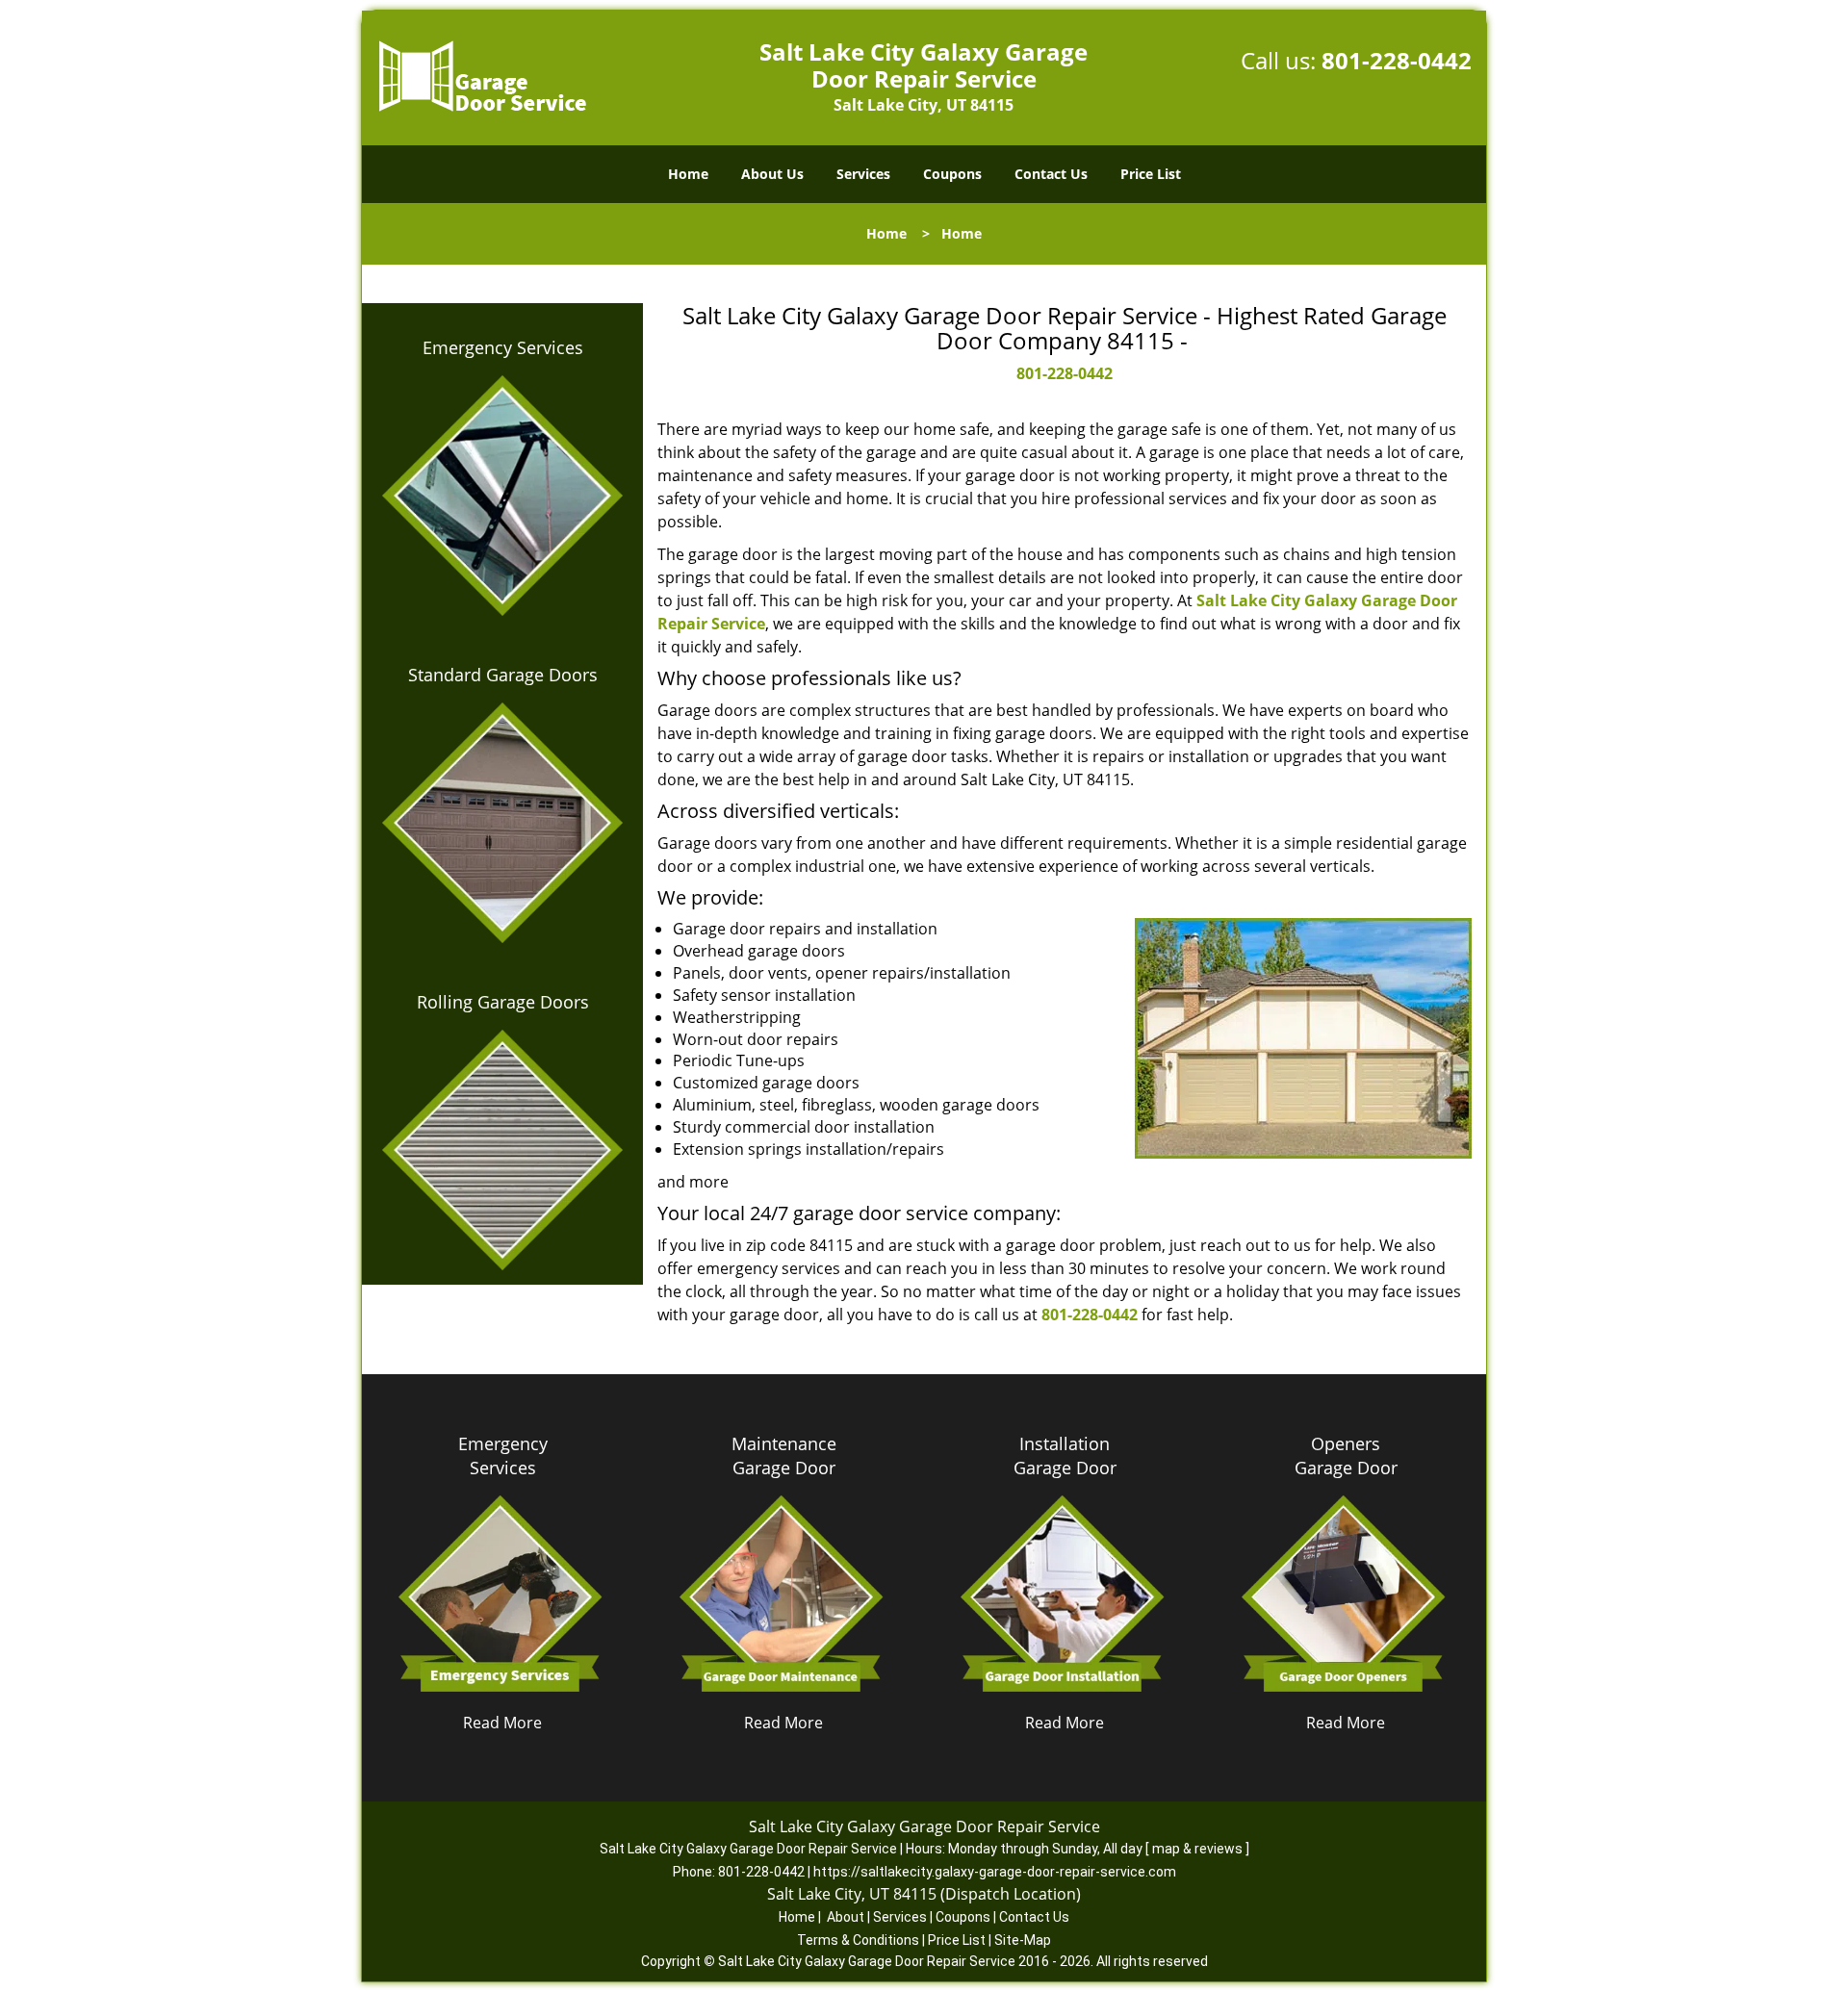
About (846, 1917)
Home (688, 174)
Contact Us (1051, 174)
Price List (1151, 174)
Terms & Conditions (858, 1940)
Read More (502, 1723)
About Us (772, 174)
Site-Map (1023, 1940)
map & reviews (1199, 1849)
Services (863, 174)
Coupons (952, 174)
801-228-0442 (1397, 60)
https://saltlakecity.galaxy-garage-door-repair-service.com (995, 1872)
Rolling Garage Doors (503, 1002)
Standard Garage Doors (503, 675)
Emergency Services (503, 347)
